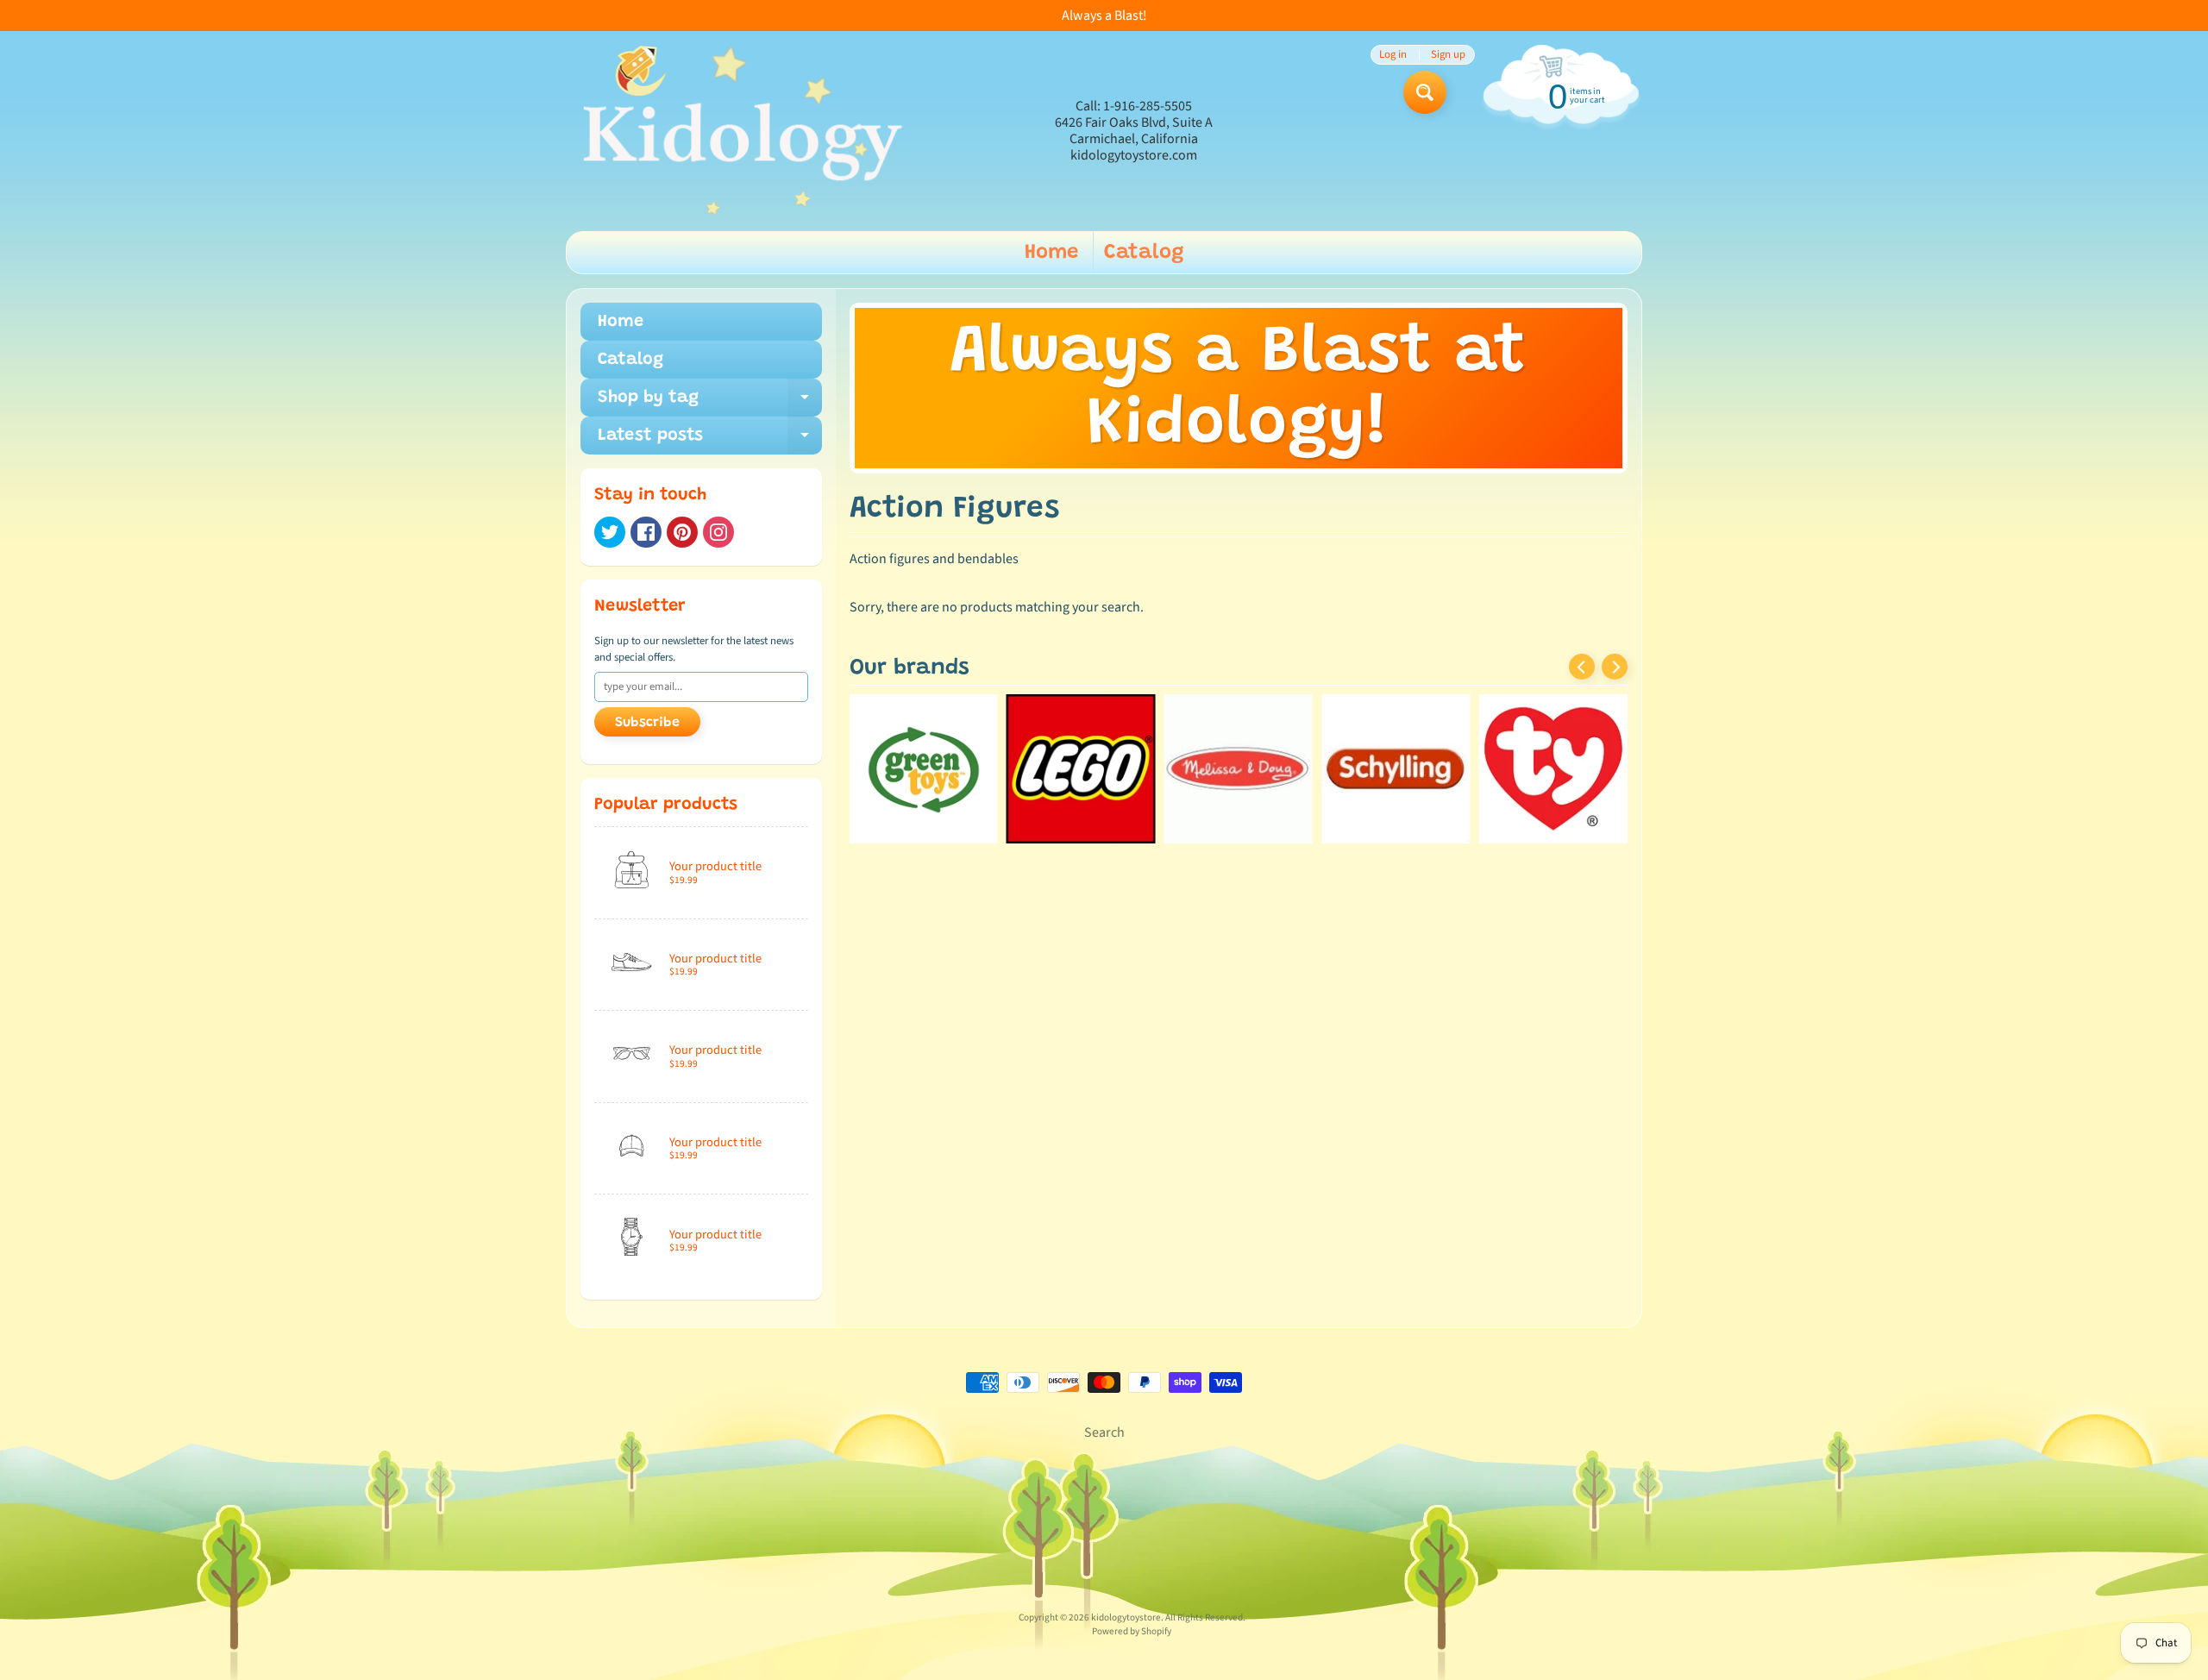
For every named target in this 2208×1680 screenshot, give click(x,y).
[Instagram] (718, 532)
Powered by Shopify (1132, 1631)
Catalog (1144, 253)
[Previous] (1582, 667)
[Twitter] (610, 532)
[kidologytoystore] (737, 131)
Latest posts (710, 441)
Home (1051, 253)
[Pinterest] (682, 532)
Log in (1393, 55)
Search (1104, 1432)
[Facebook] (646, 532)
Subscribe (647, 723)
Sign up (1448, 55)
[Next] (1615, 667)
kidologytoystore (1126, 1617)
